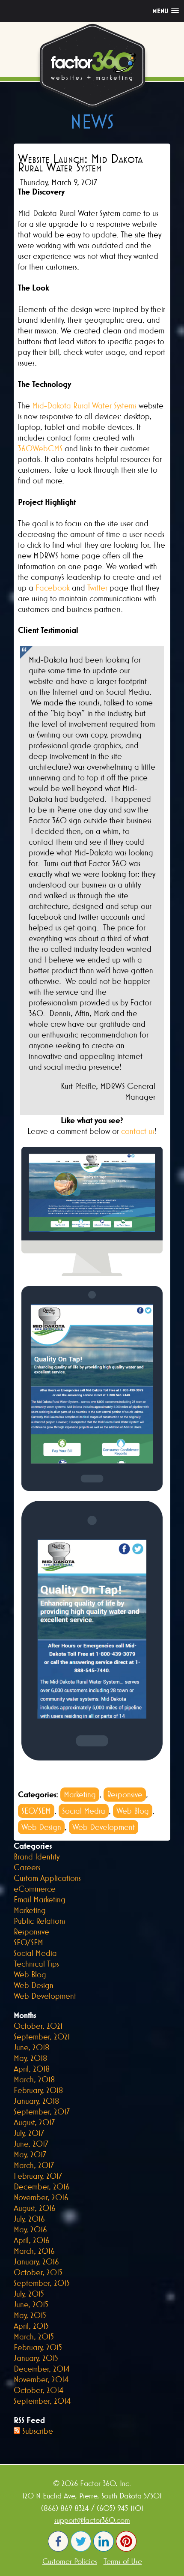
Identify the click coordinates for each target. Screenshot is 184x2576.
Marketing (80, 1794)
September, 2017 (42, 2111)
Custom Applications (47, 1878)
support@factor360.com (92, 2520)
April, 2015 (31, 2326)
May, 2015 (30, 2315)
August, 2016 (35, 2208)
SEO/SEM (36, 1811)
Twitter (97, 588)
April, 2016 (32, 2240)
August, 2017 (34, 2122)
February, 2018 (38, 2090)
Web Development (104, 1827)
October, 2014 (39, 2390)
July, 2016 (29, 2219)
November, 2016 (41, 2197)
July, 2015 (29, 2294)
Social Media (84, 1811)
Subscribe (38, 2431)
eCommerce (35, 1889)
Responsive (125, 1794)
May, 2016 (30, 2229)
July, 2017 (29, 2133)
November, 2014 (41, 2379)
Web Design (41, 1827)
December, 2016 (42, 2186)
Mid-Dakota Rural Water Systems (84, 405)
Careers (27, 1867)
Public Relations (40, 1921)
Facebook (53, 588)
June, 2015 (31, 2304)
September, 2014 (42, 2401)
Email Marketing (40, 1899)
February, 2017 (38, 2176)
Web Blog (133, 1811)
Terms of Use (123, 2561)
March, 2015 (34, 2336)
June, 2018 (31, 2047)
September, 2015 (42, 2283)
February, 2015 (38, 2347)
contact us (138, 1131)
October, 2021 (38, 2026)
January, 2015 (36, 2358)
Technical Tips (36, 1964)
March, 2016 (34, 2251)
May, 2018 (30, 2058)
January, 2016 (36, 2261)
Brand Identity (37, 1856)
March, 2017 (34, 2165)
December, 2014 (42, 2369)
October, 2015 (38, 2272)
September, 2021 (42, 2036)
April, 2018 (32, 2069)
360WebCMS (40, 448)
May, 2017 (30, 2154)
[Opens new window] (58, 2549)
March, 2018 (34, 2079)
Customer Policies (70, 2561)
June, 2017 (31, 2144)
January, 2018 (36, 2101)
